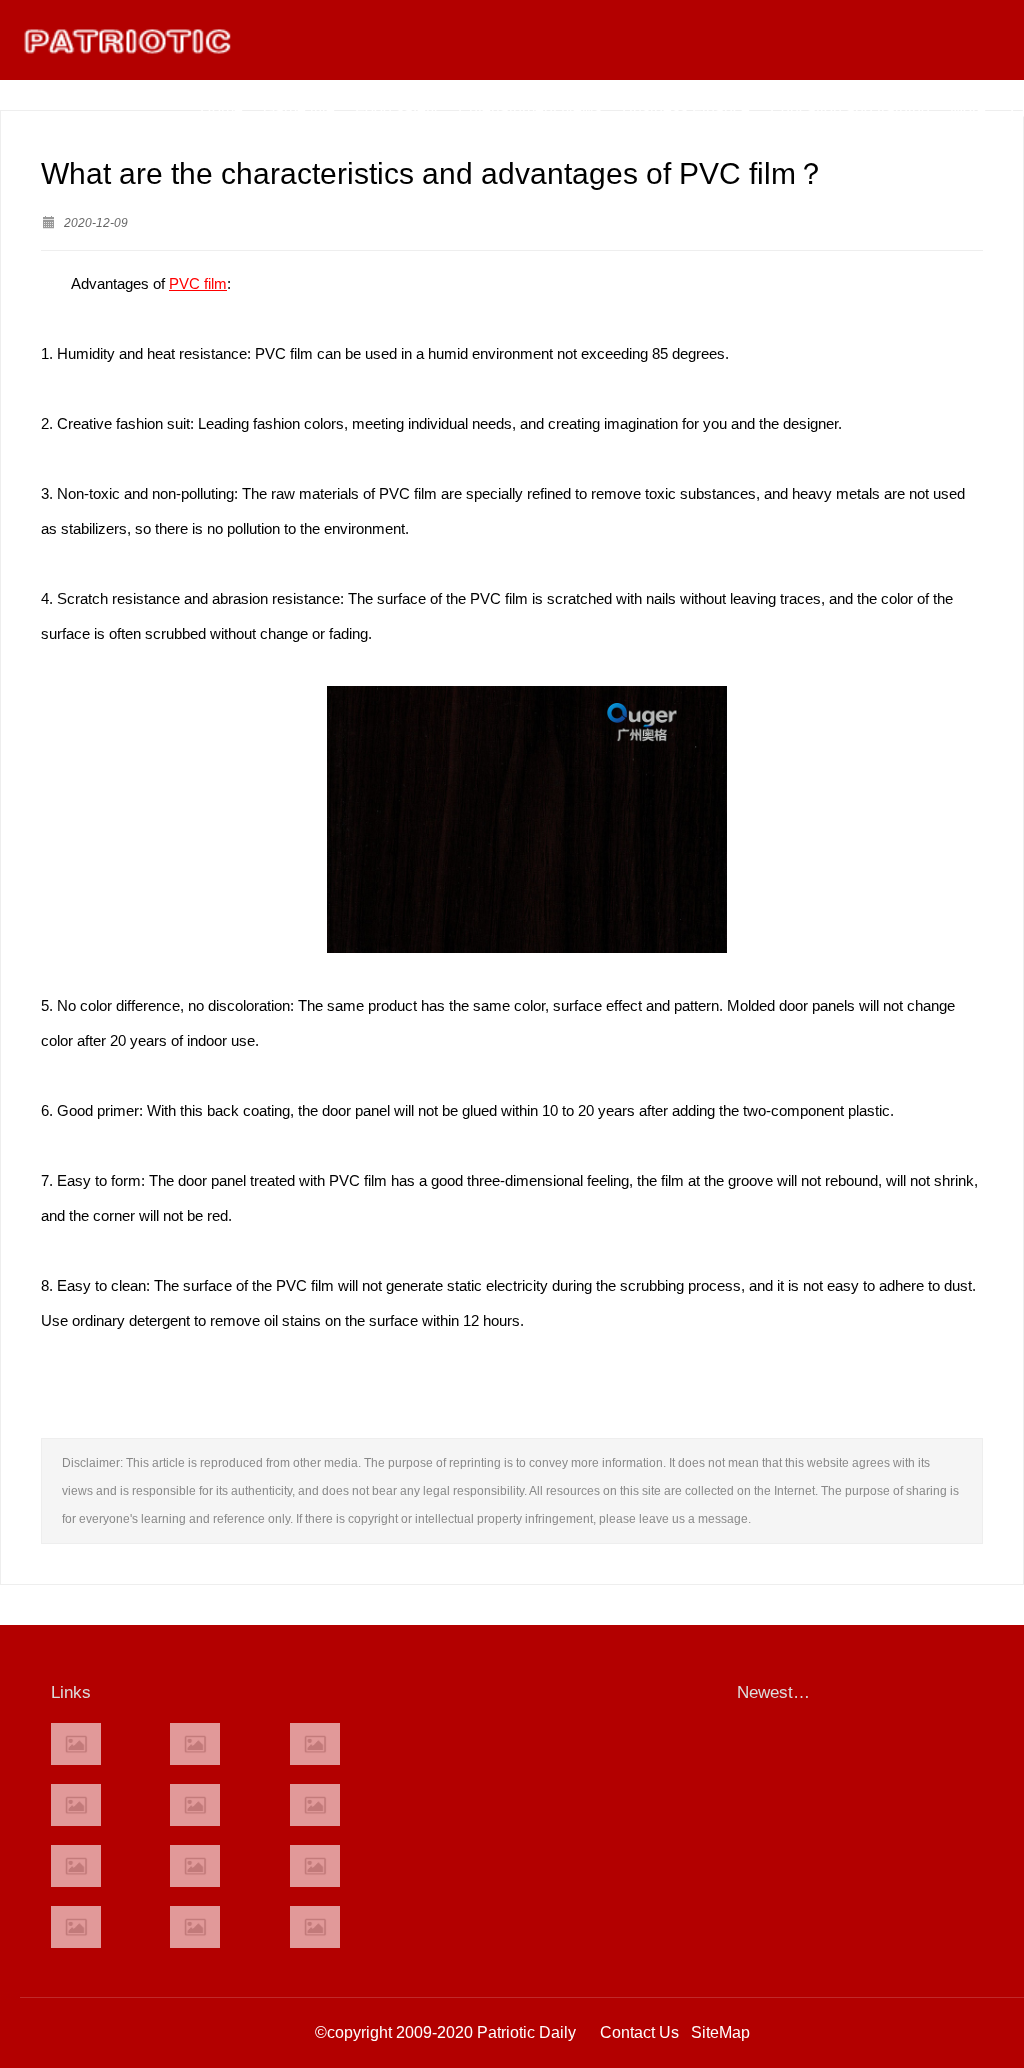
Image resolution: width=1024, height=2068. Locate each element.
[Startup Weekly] (195, 1866)
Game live (299, 109)
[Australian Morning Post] (195, 1744)
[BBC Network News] (315, 1805)
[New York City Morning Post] (315, 1866)
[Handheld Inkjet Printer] (76, 1744)
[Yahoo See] (195, 1927)
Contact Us (639, 2032)
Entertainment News (530, 109)
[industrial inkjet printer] (315, 1927)
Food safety (396, 109)
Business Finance (686, 109)
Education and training (850, 109)
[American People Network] (76, 1805)
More (968, 109)
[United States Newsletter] (195, 1805)
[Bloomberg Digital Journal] (76, 1927)
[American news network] (76, 1866)
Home (221, 109)
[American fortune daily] (315, 1744)
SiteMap (720, 2032)
